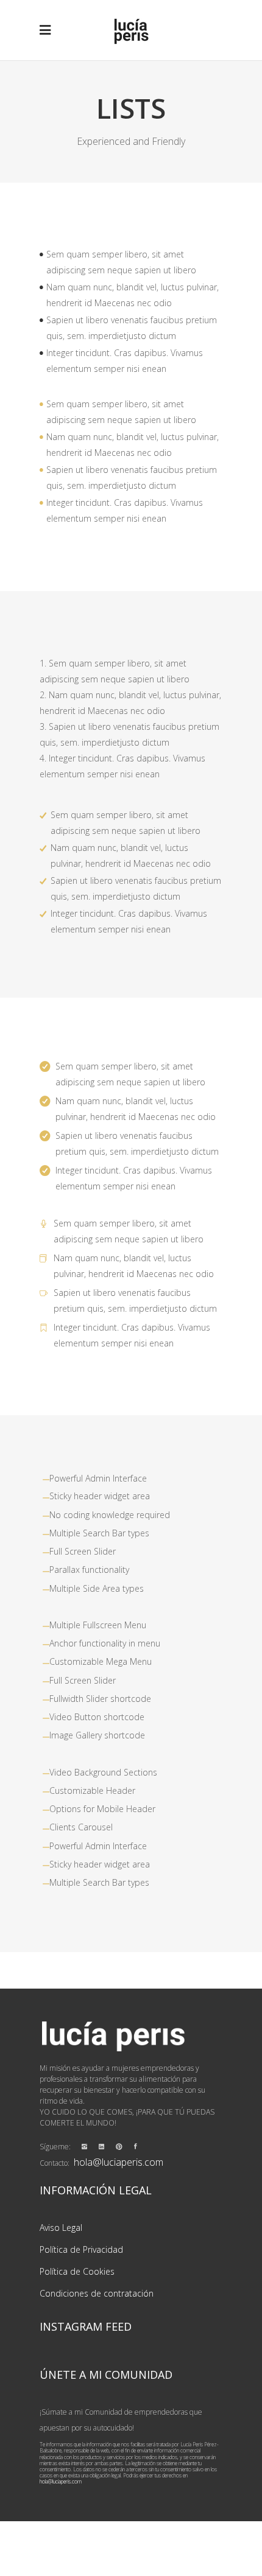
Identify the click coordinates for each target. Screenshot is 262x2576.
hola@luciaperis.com (119, 2162)
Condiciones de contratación (97, 2293)
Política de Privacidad (81, 2249)
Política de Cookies (77, 2271)
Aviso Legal (61, 2228)
